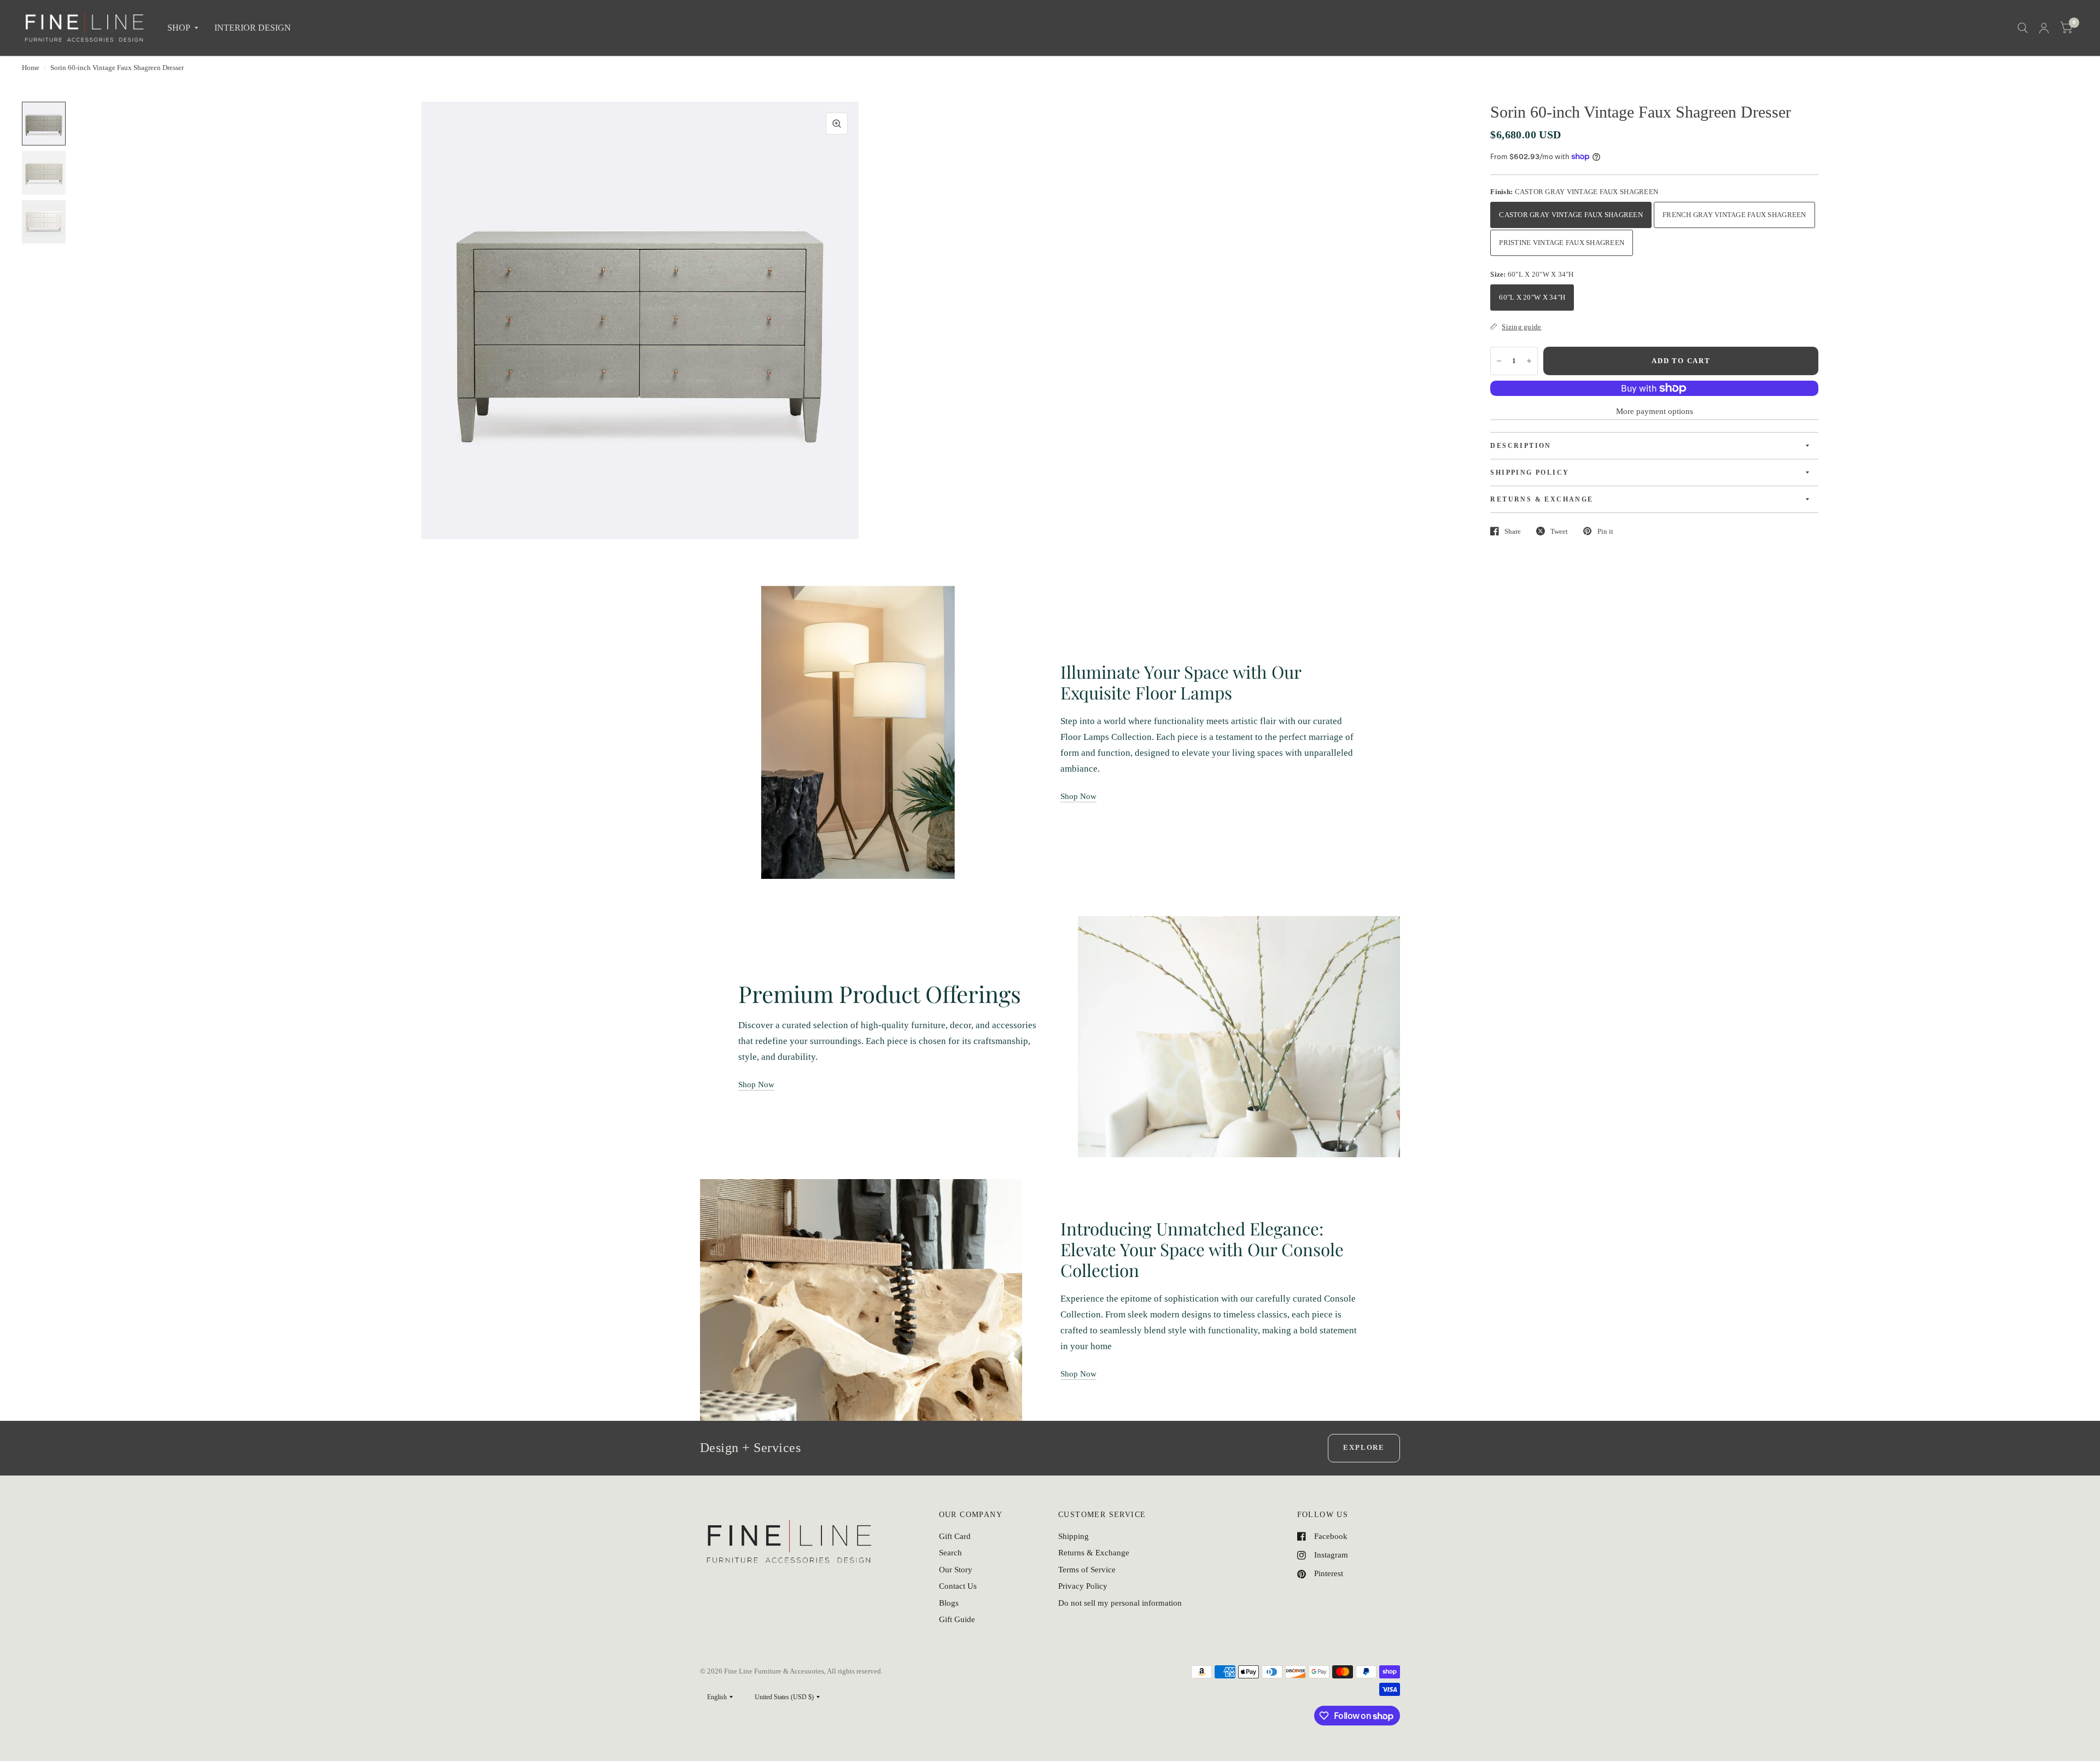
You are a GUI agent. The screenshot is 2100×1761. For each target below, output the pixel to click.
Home (31, 68)
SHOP (179, 28)
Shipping (1074, 1536)
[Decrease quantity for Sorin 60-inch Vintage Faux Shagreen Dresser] (1499, 361)
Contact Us (958, 1586)
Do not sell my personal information (1120, 1603)
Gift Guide (957, 1619)
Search (950, 1553)
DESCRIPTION (1521, 446)
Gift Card (955, 1536)
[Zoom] (837, 124)
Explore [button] (1364, 1447)
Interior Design (253, 28)
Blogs (949, 1603)
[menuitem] (183, 28)
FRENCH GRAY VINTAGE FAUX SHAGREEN (1734, 215)
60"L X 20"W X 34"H (1532, 297)
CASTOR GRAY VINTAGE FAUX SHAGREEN (1571, 215)
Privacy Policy (1083, 1586)
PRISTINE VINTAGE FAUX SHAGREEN (1562, 243)
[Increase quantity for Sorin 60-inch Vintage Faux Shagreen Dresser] (1529, 361)
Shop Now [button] (1078, 796)
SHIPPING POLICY (1530, 473)
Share (1513, 531)
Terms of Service (1087, 1570)
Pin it (1605, 531)
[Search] (2023, 28)
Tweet (1559, 531)
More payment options (1655, 411)
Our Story (956, 1570)
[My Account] (2044, 28)
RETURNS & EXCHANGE (1542, 499)
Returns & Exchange (1094, 1553)
